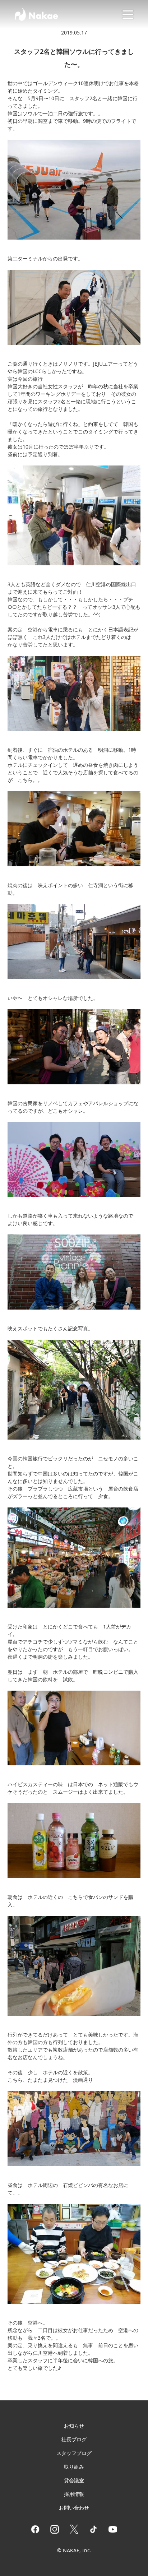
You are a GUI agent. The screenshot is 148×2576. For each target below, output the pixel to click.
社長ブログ (74, 2439)
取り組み (74, 2467)
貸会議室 (74, 2480)
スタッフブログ (74, 2453)
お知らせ (74, 2426)
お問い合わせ (74, 2508)
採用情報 (74, 2494)
